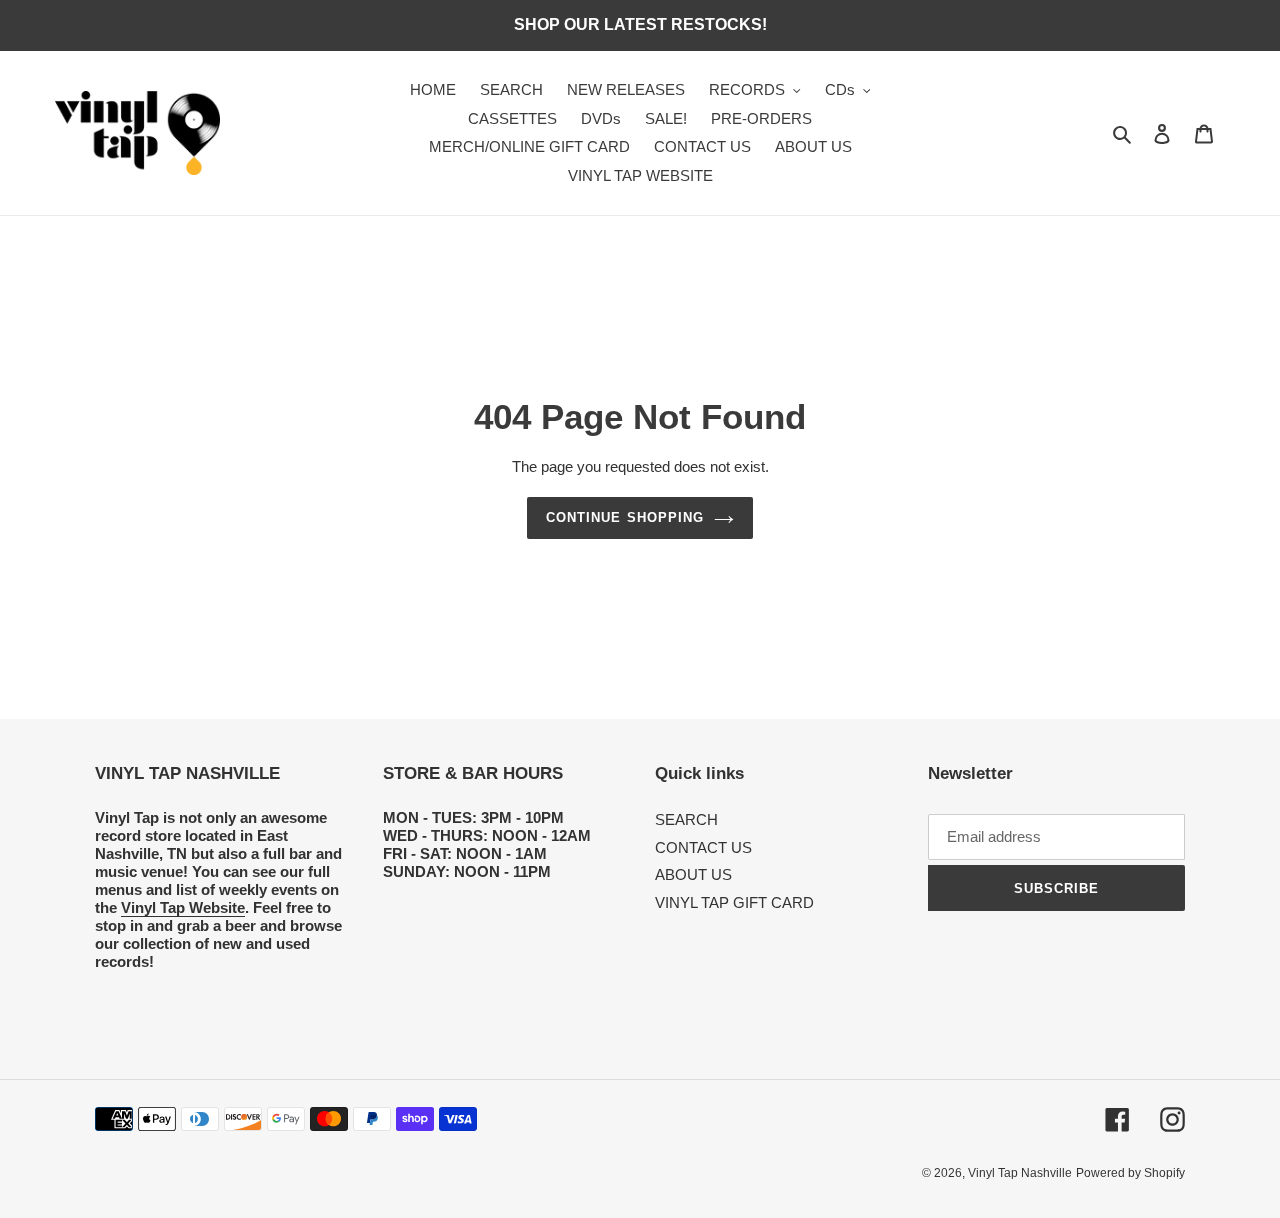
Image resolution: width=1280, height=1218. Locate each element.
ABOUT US (693, 874)
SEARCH (686, 819)
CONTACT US (703, 847)
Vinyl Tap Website (183, 907)
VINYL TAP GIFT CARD (734, 902)
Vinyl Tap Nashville (1020, 1173)
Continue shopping (625, 517)
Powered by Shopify (1130, 1173)
